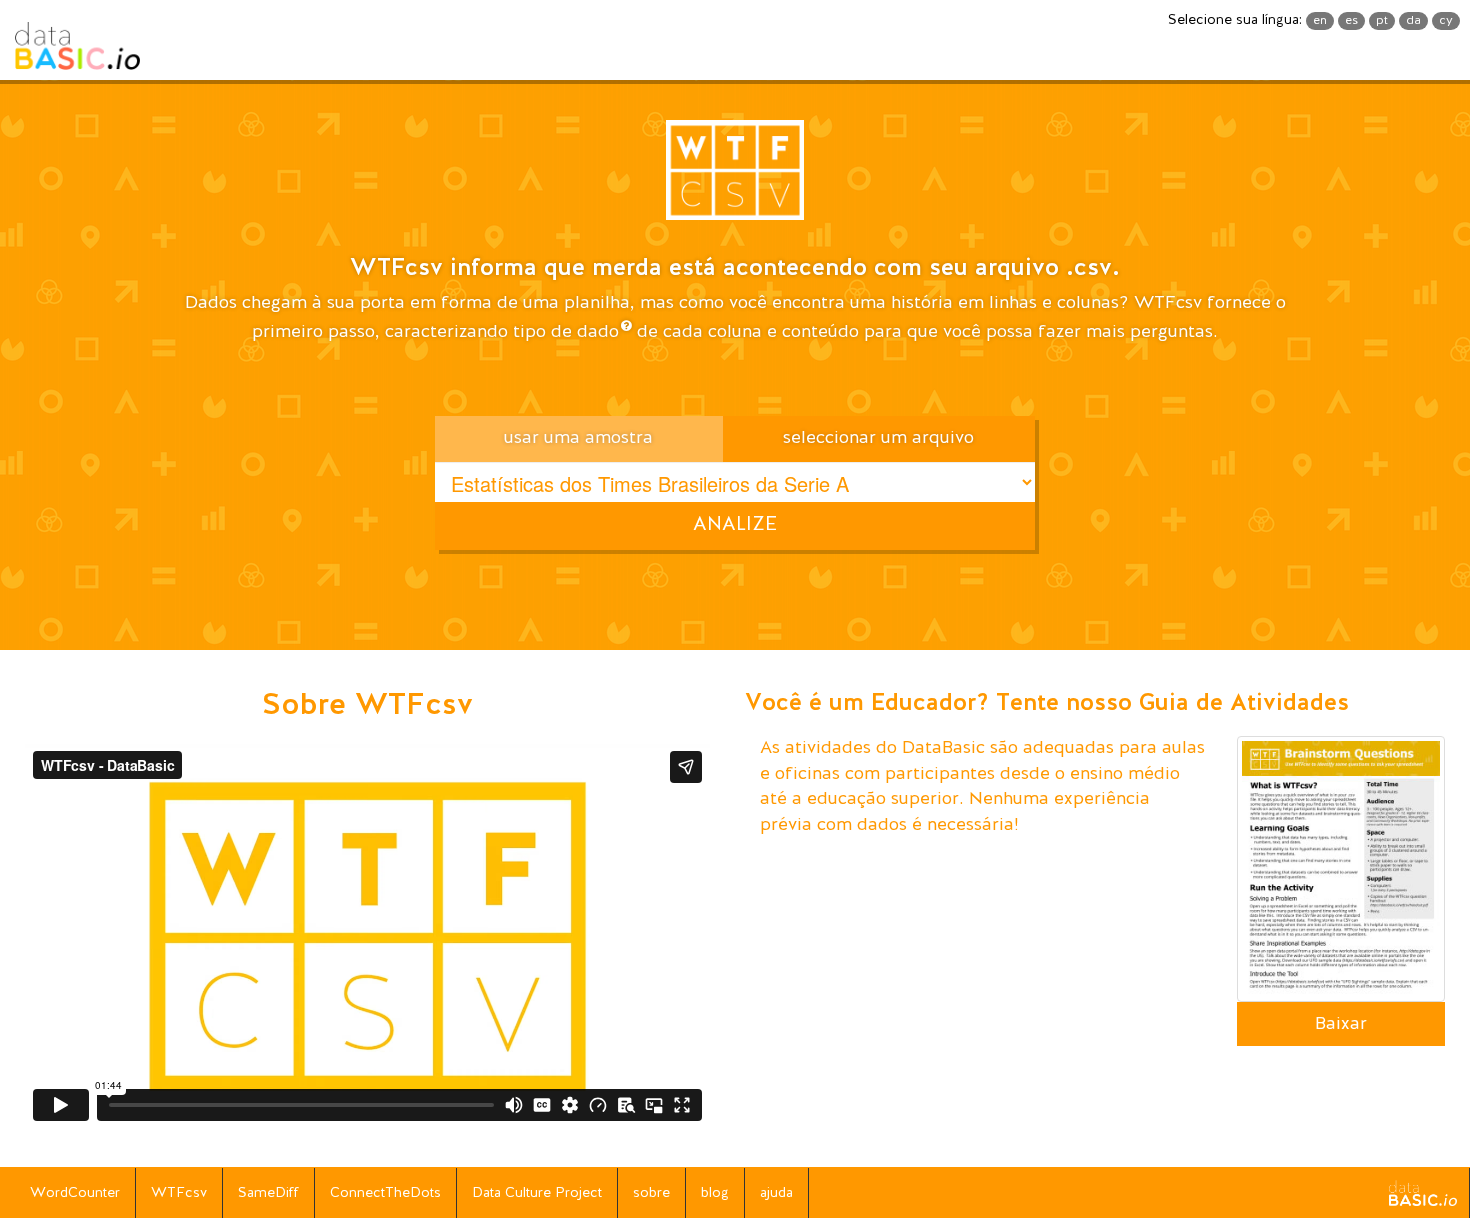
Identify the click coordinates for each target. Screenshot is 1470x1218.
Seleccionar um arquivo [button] (878, 438)
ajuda (776, 1193)
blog (715, 1193)
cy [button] (1446, 21)
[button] (735, 177)
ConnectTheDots (385, 1193)
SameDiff (268, 1193)
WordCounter (75, 1193)
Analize (735, 525)
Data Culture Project (537, 1193)
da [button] (1413, 21)
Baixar (1341, 1024)
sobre (651, 1193)
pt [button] (1382, 21)
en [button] (1320, 21)
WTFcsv (179, 1193)
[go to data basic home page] (1423, 1193)
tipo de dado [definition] (566, 332)
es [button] (1351, 21)
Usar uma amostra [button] (578, 438)
